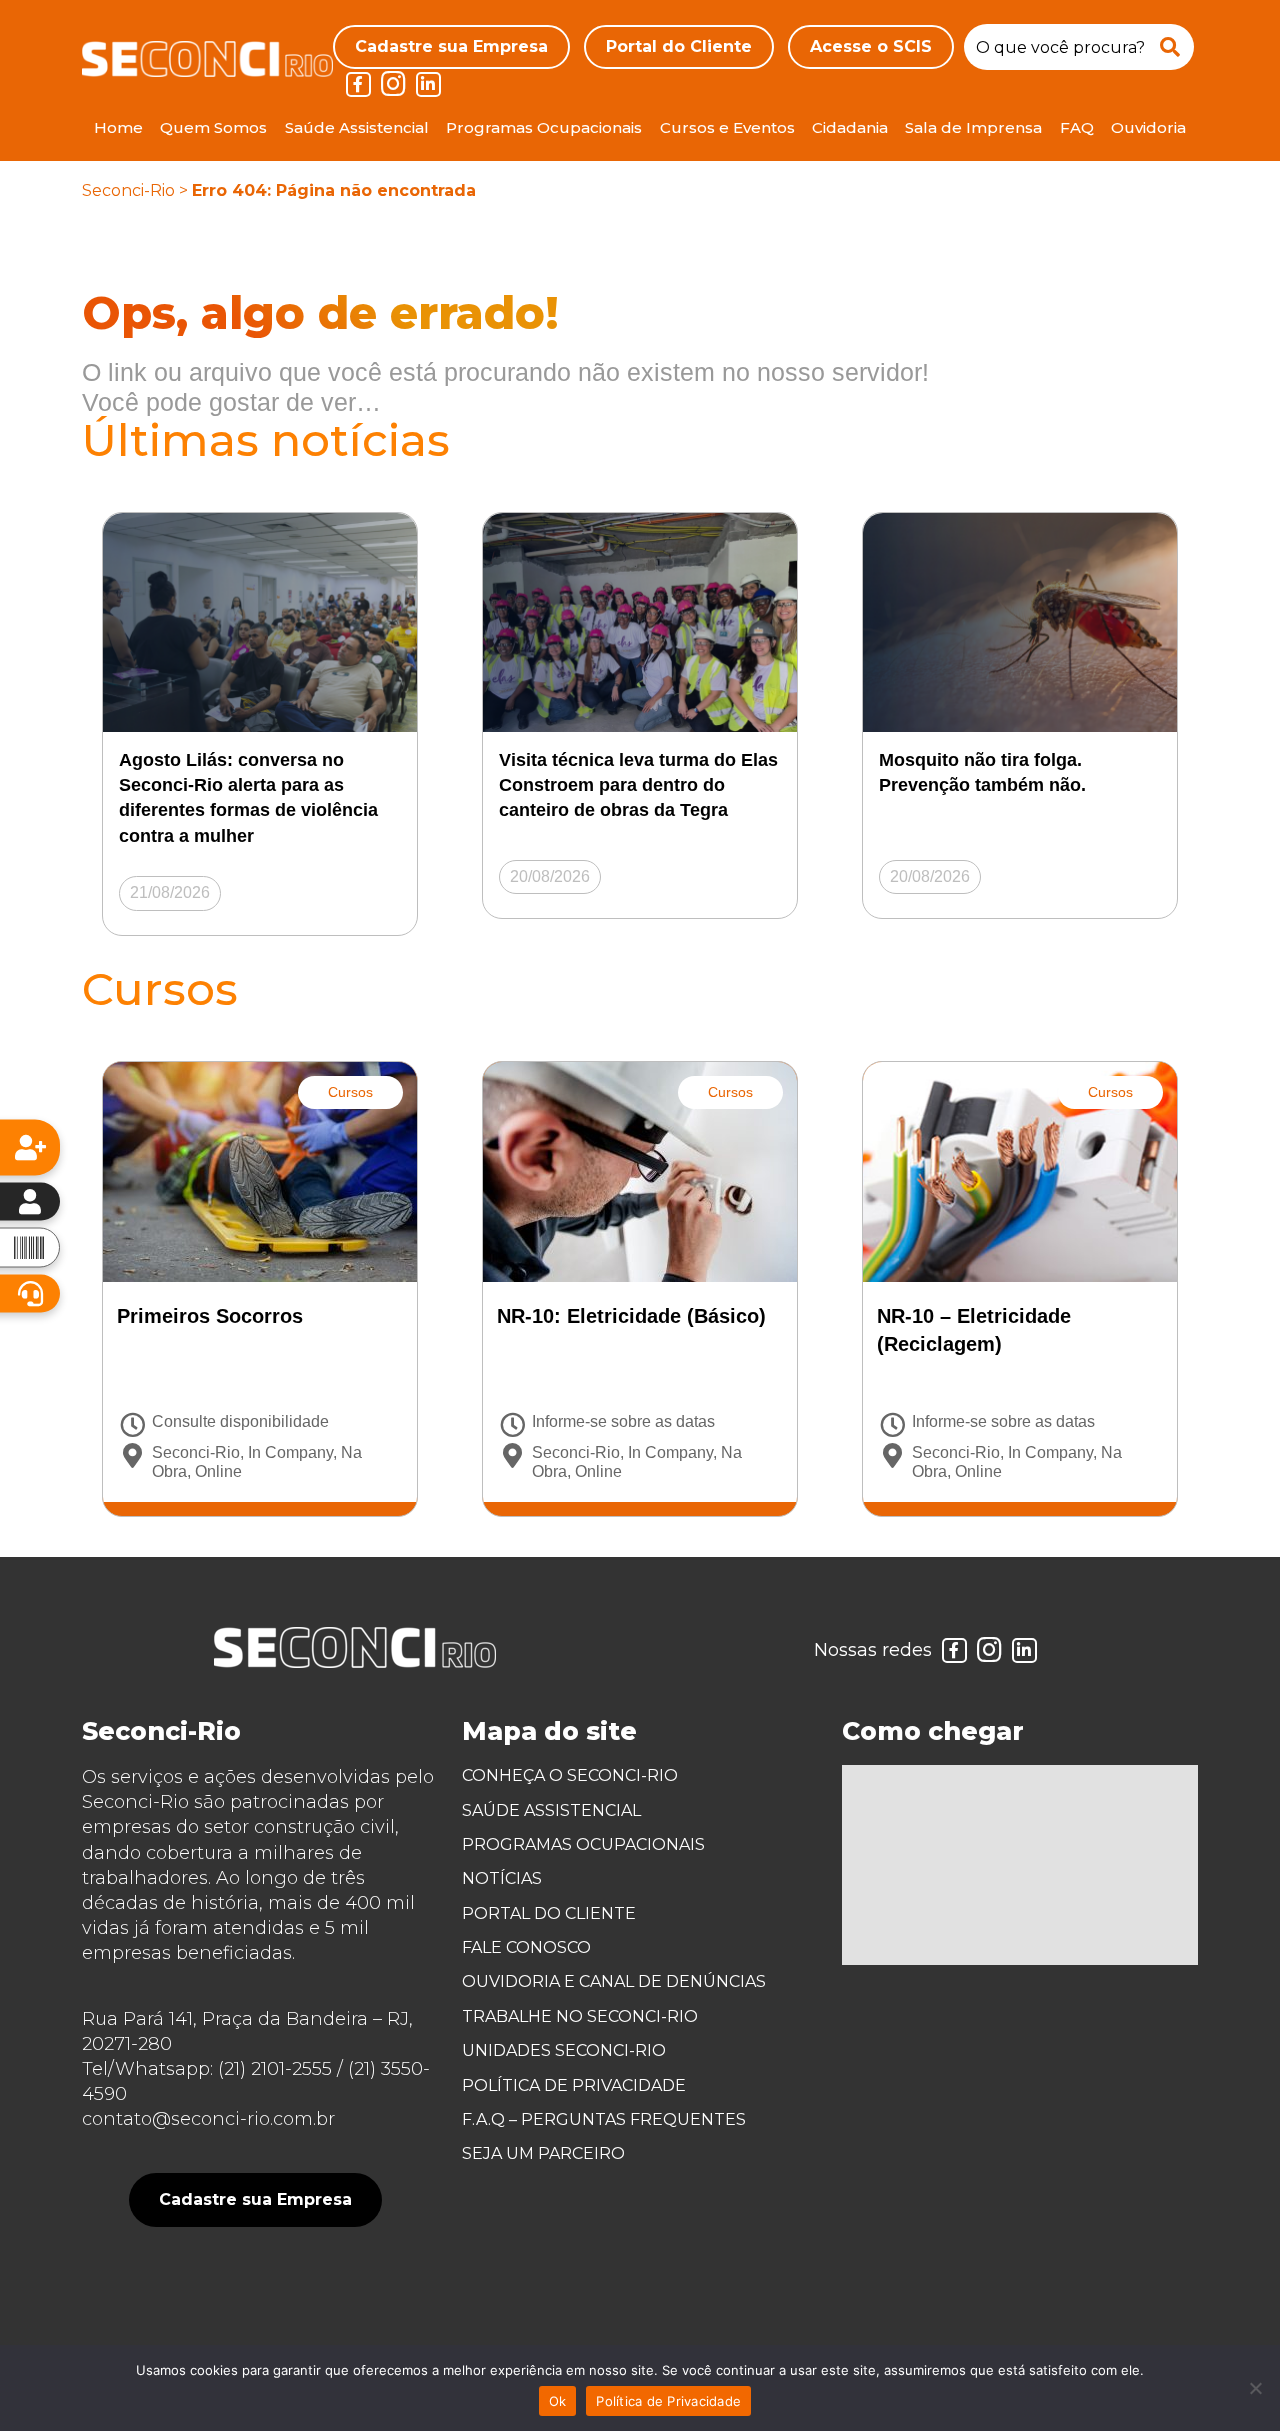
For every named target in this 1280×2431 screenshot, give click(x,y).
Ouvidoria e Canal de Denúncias (614, 1981)
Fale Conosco (526, 1947)
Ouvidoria (1148, 127)
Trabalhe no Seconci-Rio (580, 2016)
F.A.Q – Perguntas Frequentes (604, 2119)
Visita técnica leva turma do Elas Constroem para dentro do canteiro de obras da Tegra (638, 785)
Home (118, 127)
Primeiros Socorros (210, 1316)
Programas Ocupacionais (544, 127)
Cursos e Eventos (727, 127)
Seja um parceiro (543, 2153)
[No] (1255, 2388)
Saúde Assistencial (357, 127)
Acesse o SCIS (871, 46)
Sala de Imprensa (973, 127)
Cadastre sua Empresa (451, 46)
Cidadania (850, 127)
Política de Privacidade (574, 2085)
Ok (558, 2401)
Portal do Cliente (679, 46)
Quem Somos (213, 127)
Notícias (502, 1878)
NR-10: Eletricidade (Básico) (631, 1316)
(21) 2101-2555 (275, 2069)
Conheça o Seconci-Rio (570, 1775)
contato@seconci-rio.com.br (208, 2119)
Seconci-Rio (128, 190)
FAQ (1077, 127)
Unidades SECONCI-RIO (564, 2050)
